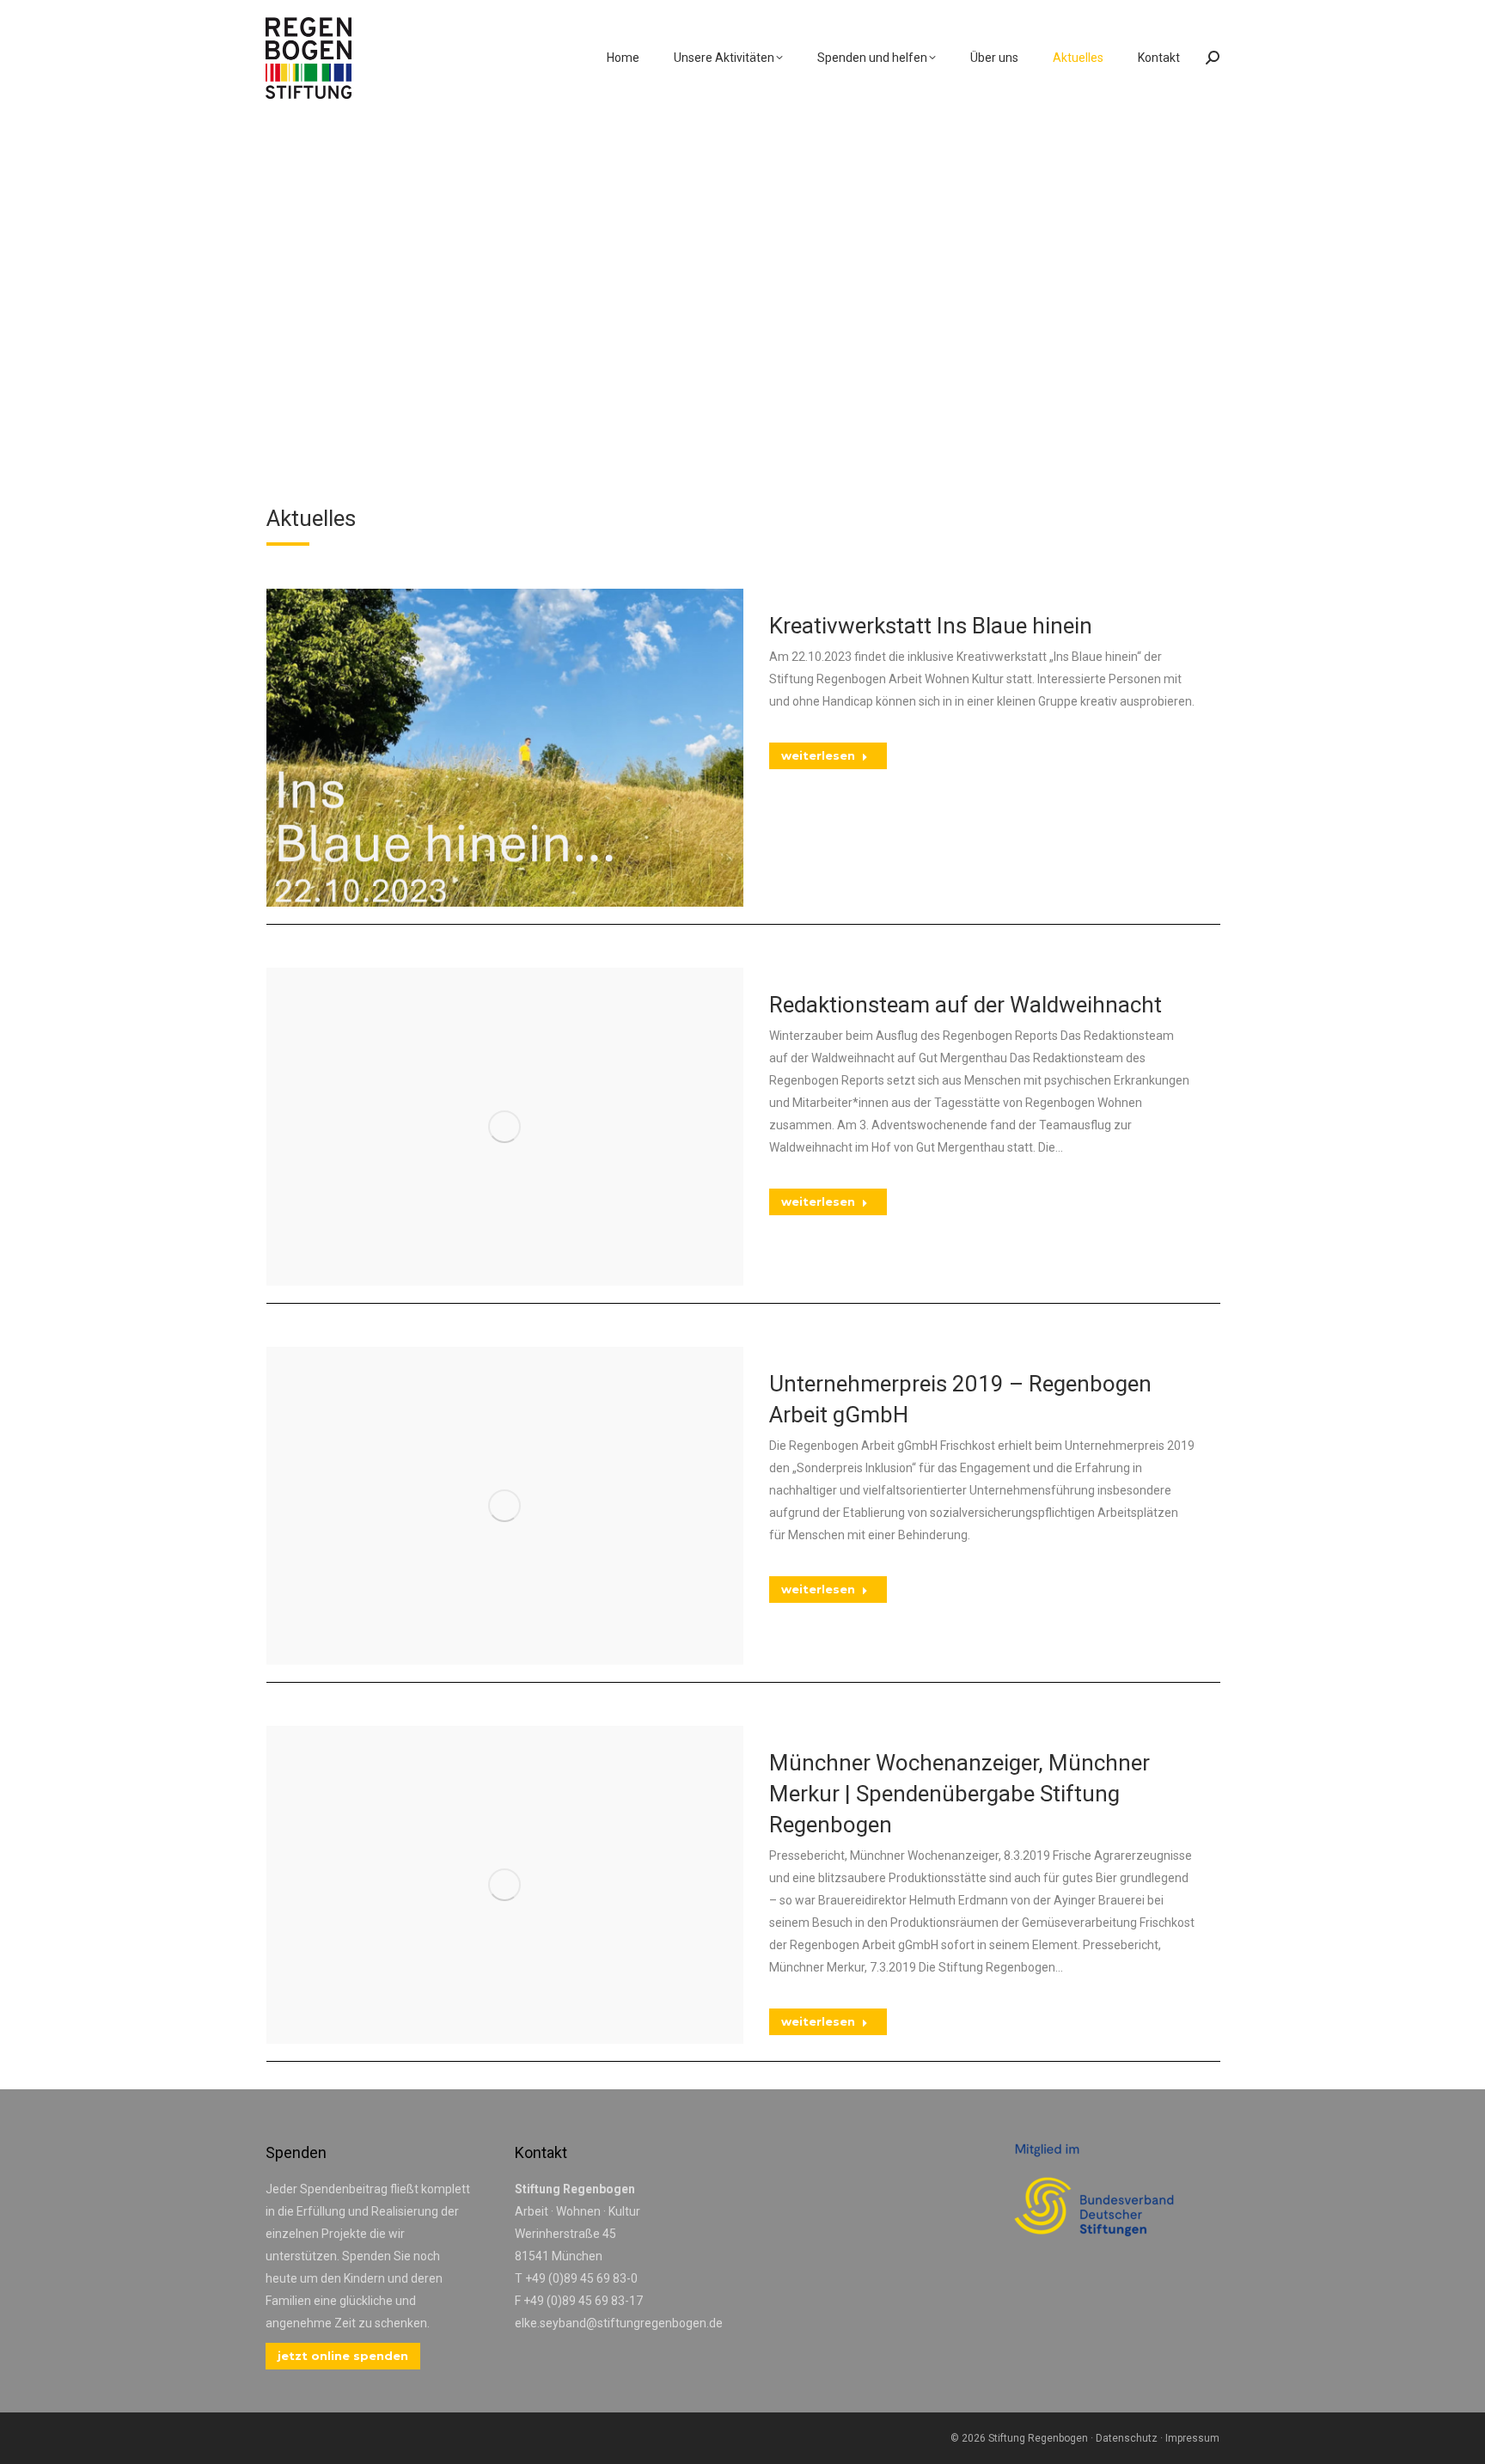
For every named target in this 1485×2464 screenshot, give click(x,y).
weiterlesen (818, 755)
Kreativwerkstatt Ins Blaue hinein (931, 626)
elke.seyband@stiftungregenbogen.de (619, 2323)
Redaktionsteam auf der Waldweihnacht (966, 1005)
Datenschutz (1127, 2438)
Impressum (1192, 2438)
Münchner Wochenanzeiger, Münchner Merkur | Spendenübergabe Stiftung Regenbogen (959, 1794)
